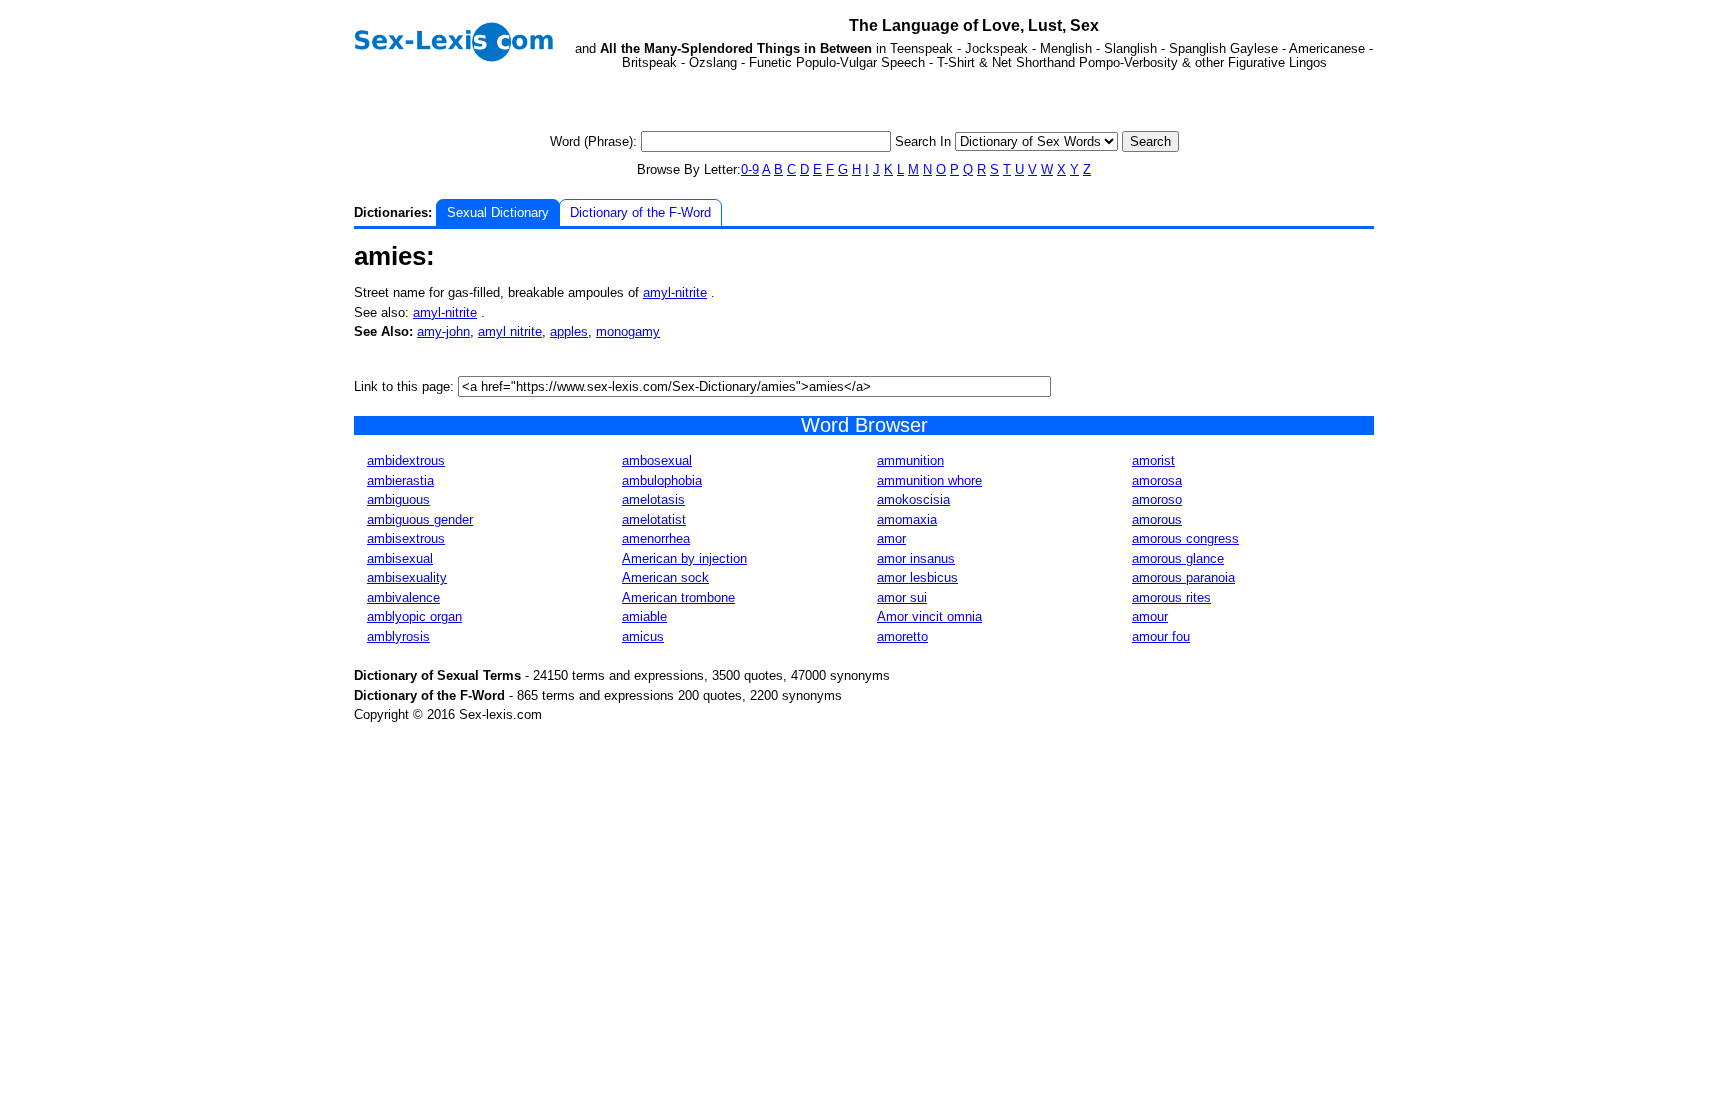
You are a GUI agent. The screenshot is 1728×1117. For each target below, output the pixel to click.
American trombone (678, 597)
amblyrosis (398, 636)
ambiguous (398, 499)
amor (891, 538)
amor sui (902, 597)
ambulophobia (662, 480)
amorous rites (1171, 597)
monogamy (628, 331)
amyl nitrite (510, 331)
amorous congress (1185, 538)
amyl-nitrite (675, 292)
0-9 (750, 169)
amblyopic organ (414, 616)
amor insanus (916, 558)
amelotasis (653, 499)
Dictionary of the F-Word (640, 212)
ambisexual (400, 558)
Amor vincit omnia (929, 616)
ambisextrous (406, 538)
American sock (665, 577)
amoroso (1157, 499)
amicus (643, 636)
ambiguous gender (420, 519)
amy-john (443, 331)
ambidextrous (406, 460)
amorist (1153, 460)
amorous (1157, 519)
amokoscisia (913, 499)
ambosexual (657, 460)
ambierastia (400, 480)
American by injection (684, 558)
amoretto (902, 636)
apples (569, 331)
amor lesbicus (917, 577)
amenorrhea (656, 538)
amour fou (1161, 636)
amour (1150, 616)
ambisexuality (407, 577)
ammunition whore (929, 480)
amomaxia (907, 519)
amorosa (1157, 480)
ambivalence (403, 597)
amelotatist (654, 519)
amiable (644, 616)
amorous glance (1178, 558)
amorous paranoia (1183, 577)
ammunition (910, 460)
